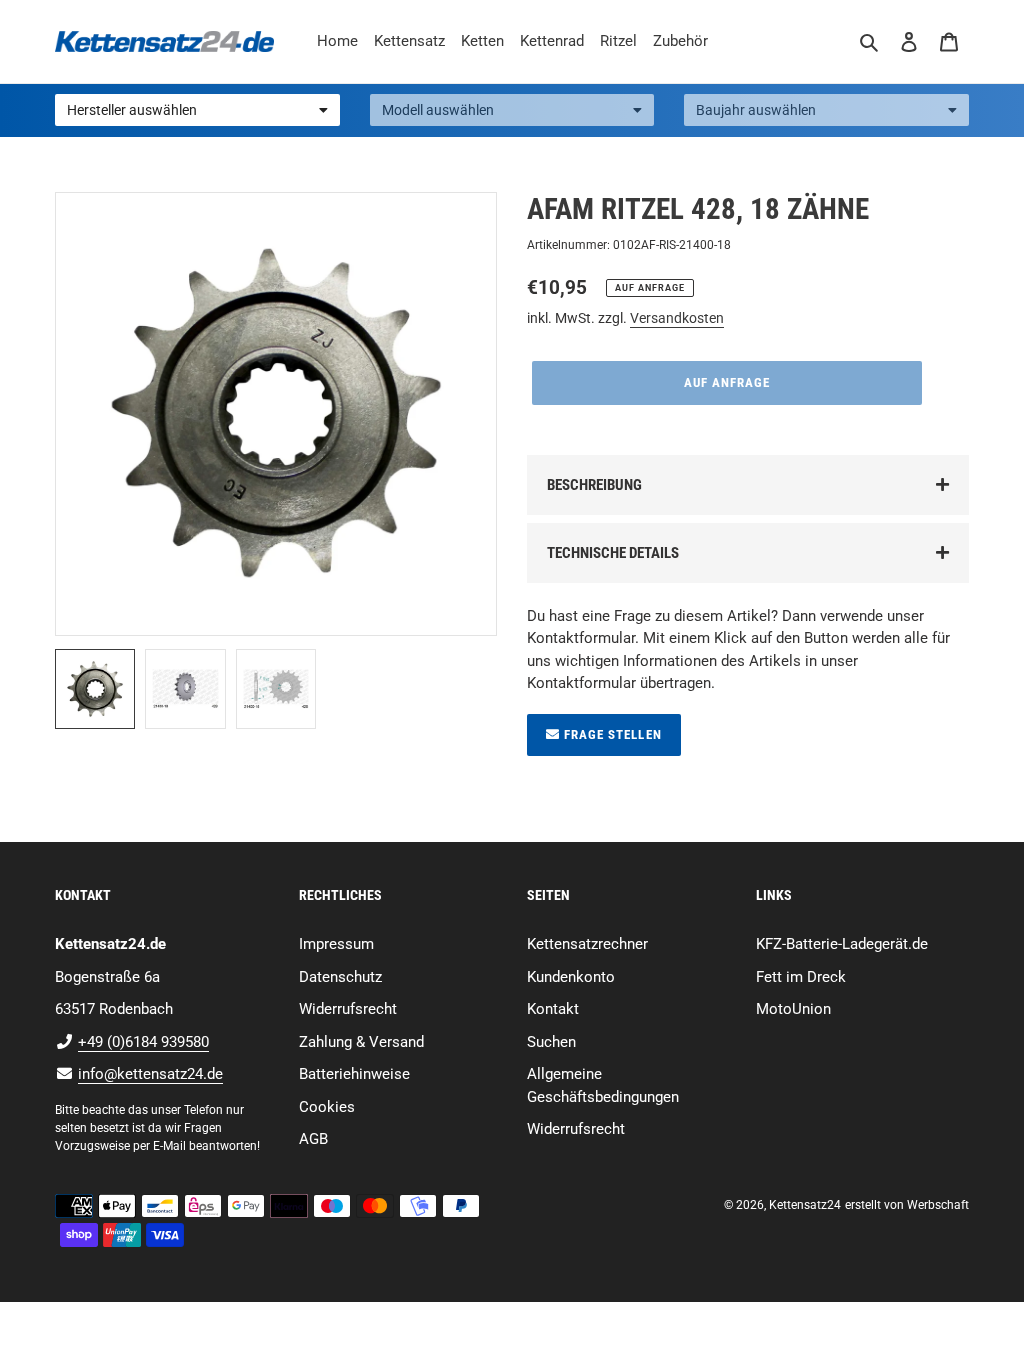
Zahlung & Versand (361, 1042)
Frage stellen (611, 734)
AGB (313, 1139)
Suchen (551, 1042)
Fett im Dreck (801, 977)
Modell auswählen (438, 110)
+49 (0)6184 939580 (143, 1042)
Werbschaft (938, 1205)
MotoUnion (793, 1009)
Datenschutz (340, 977)
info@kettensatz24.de (150, 1074)
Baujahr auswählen (756, 110)
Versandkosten (677, 318)
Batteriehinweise (354, 1074)
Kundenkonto (571, 977)
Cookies (327, 1107)
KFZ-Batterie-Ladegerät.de (842, 944)
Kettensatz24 (805, 1205)
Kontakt (553, 1009)
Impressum (336, 944)
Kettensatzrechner (587, 944)
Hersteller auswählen (132, 110)
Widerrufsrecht (348, 1009)
